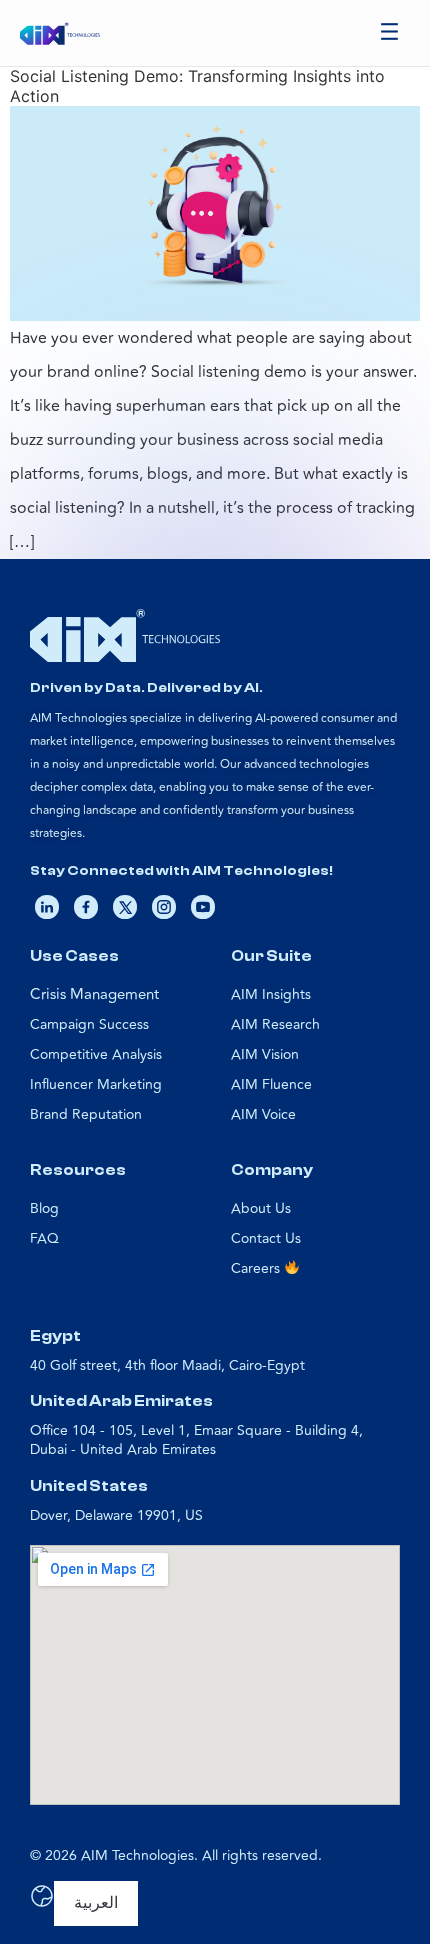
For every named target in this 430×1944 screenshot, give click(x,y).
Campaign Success (89, 1024)
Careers (257, 1268)
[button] (390, 33)
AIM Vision (265, 1054)
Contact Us (266, 1238)
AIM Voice (263, 1114)
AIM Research (275, 1024)
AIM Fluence (271, 1084)
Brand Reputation (86, 1114)
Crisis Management (94, 994)
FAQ (44, 1238)
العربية (96, 1903)
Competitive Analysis (96, 1054)
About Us (261, 1208)
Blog (44, 1208)
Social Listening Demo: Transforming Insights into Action (197, 85)
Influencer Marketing (96, 1084)
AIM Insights (271, 994)
